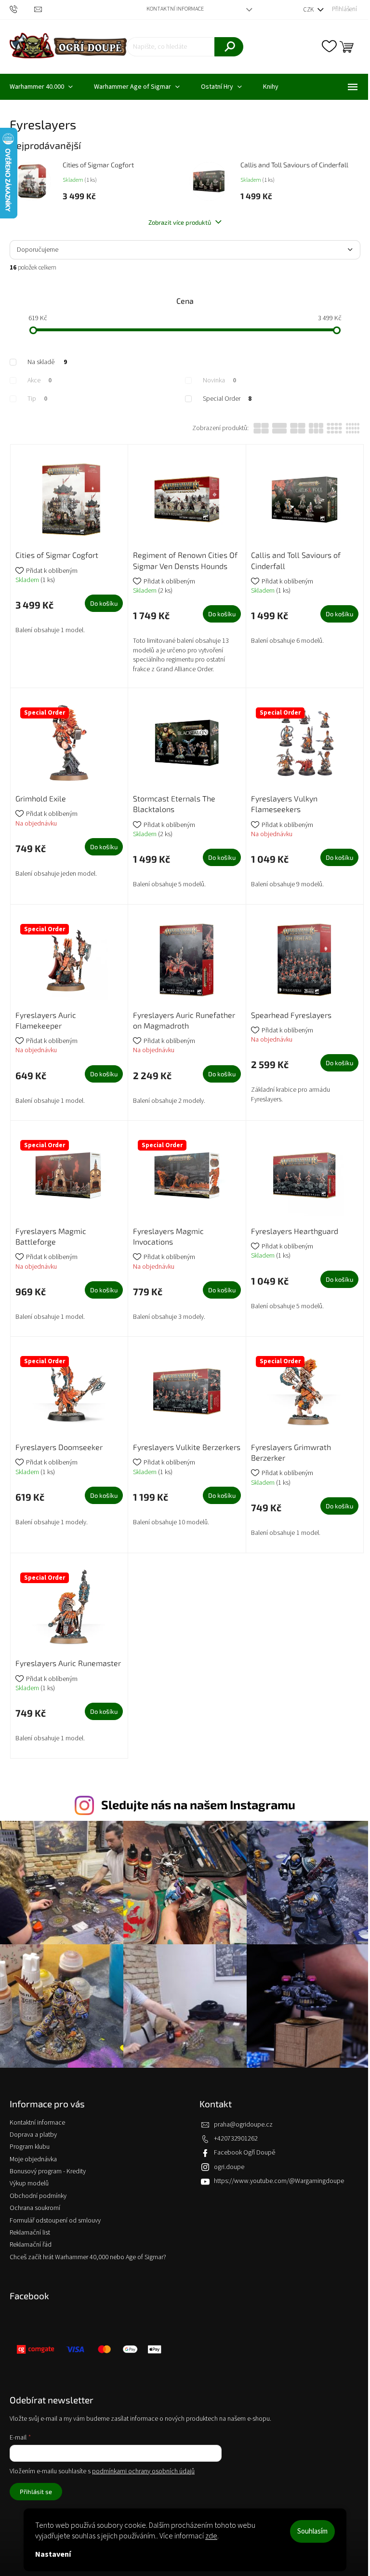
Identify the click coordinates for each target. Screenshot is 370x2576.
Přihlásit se (36, 2492)
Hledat (229, 47)
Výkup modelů (29, 2183)
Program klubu (30, 2147)
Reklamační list (30, 2233)
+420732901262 (236, 2139)
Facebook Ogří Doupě (244, 2153)
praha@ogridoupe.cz (243, 2125)
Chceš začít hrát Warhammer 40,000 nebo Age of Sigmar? (88, 2257)
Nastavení (53, 2554)
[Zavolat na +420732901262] (22, 9)
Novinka (219, 380)
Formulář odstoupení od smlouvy (55, 2221)
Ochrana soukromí (35, 2208)
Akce (40, 380)
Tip (37, 399)
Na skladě (47, 362)
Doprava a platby (33, 2135)
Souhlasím (312, 2531)
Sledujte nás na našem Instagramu (198, 1804)
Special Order (227, 399)
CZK (309, 10)
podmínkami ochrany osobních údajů (143, 2471)
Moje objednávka (33, 2159)
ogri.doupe (229, 2167)
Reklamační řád (31, 2245)
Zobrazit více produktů (180, 222)
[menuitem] (137, 87)
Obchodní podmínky (38, 2196)
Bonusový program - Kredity (48, 2171)
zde (211, 2536)
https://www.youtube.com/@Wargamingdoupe (279, 2181)
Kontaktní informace (175, 9)
